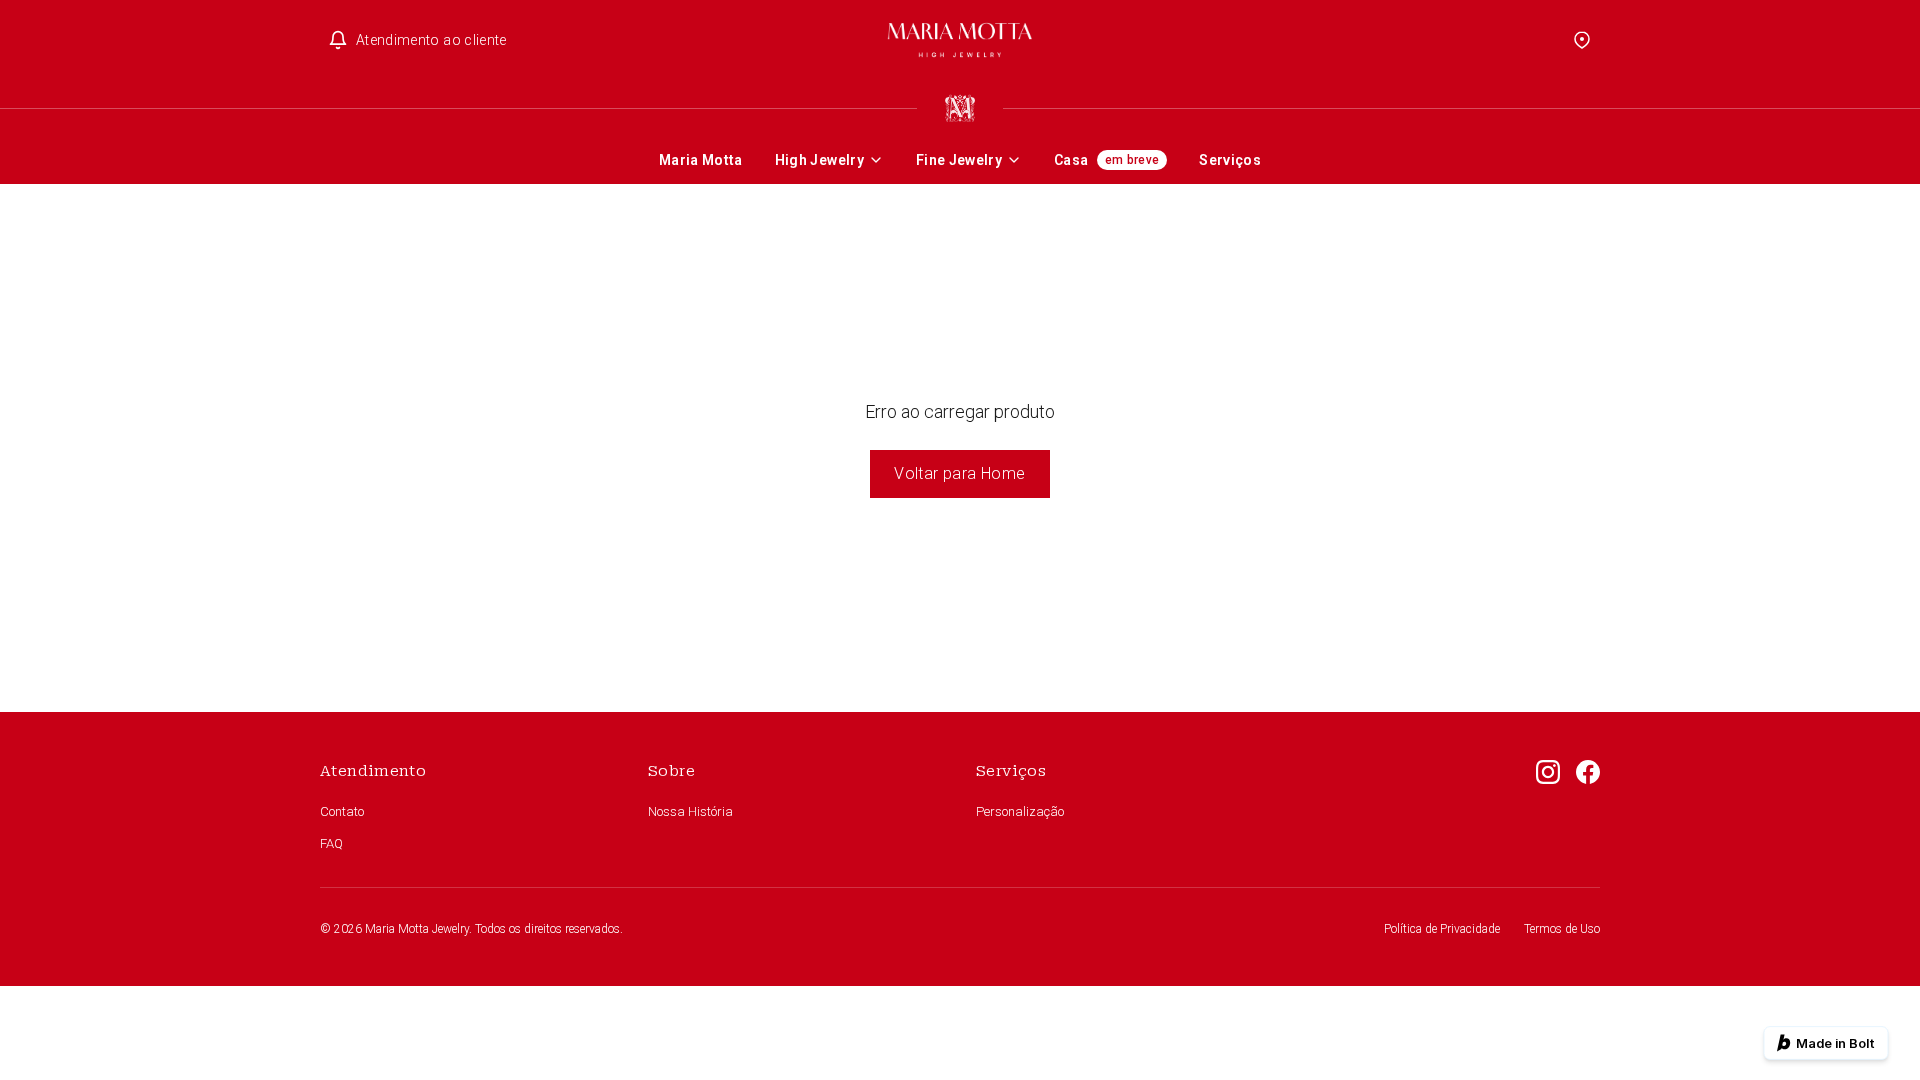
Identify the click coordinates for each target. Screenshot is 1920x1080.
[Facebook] (1588, 807)
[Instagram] (1548, 807)
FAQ (331, 843)
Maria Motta (701, 160)
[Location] (1582, 40)
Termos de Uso (1562, 929)
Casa (1106, 160)
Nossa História (690, 811)
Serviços (1230, 160)
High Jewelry (819, 160)
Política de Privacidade (1442, 929)
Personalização (1020, 811)
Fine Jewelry (959, 160)
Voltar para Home (959, 473)
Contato (342, 811)
